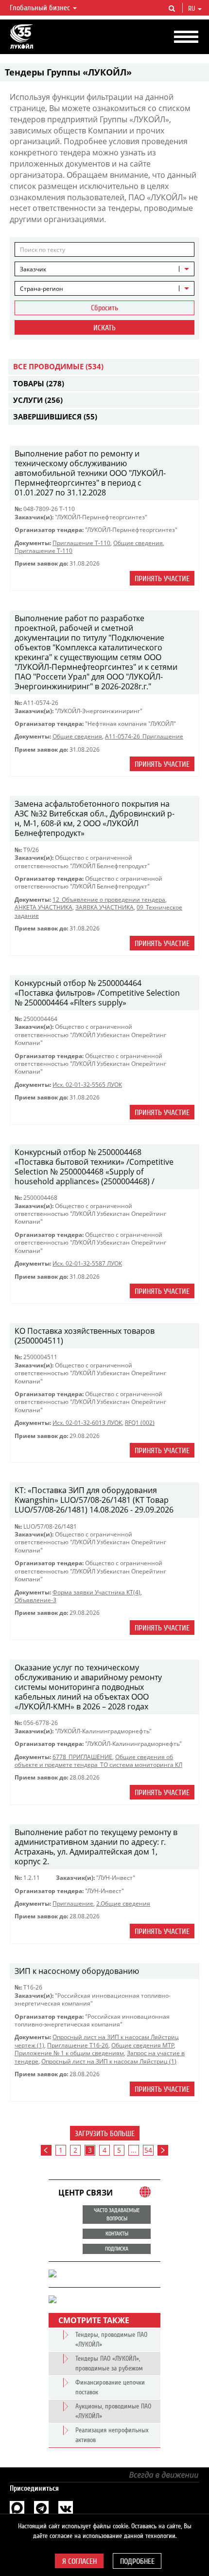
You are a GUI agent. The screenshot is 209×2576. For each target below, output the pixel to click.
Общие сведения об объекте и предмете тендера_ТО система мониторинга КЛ (98, 1761)
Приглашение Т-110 (81, 543)
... (134, 2150)
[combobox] (104, 269)
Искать (104, 328)
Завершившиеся (55, 417)
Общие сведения (138, 543)
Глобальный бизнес (41, 8)
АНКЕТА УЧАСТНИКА (44, 907)
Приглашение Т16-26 (78, 2045)
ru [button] (192, 9)
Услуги (38, 400)
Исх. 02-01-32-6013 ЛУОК (87, 1423)
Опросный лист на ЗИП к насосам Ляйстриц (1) (109, 2061)
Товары (39, 383)
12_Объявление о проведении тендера (109, 900)
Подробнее (137, 2561)
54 (148, 2150)
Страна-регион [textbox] (42, 289)
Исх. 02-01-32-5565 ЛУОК (87, 1085)
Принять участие (162, 579)
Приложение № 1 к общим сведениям (69, 2053)
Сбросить (104, 308)
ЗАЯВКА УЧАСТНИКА (104, 907)
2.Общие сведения (123, 1904)
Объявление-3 (35, 1600)
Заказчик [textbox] (33, 269)
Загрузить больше (105, 2134)
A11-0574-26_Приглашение (144, 736)
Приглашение (73, 1904)
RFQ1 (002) (140, 1423)
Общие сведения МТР (143, 2045)
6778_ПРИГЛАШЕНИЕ (82, 1757)
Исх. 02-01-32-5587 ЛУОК (87, 1263)
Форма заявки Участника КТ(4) (96, 1592)
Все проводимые (58, 366)
